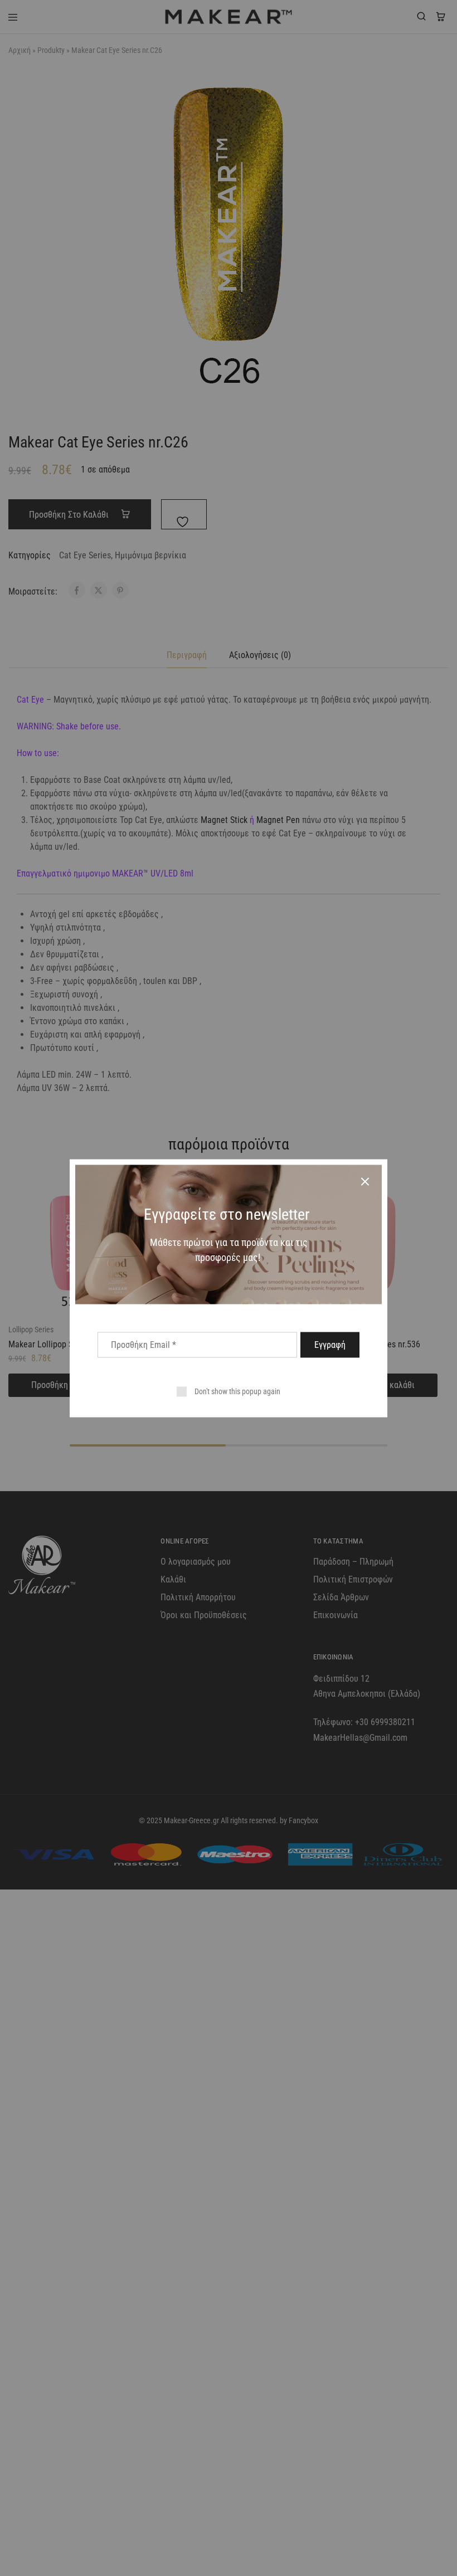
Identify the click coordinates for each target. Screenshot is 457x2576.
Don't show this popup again (237, 1391)
